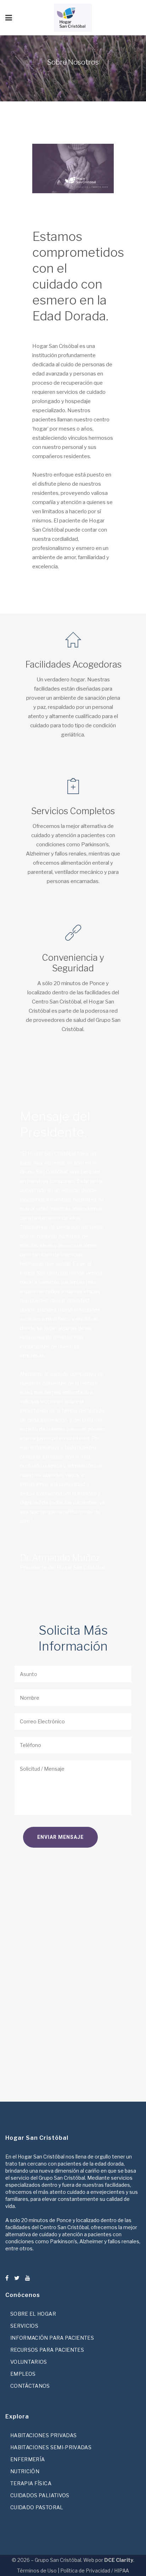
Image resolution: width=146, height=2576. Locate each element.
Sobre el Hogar (33, 2314)
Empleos (23, 2374)
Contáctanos (30, 2386)
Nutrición (25, 2471)
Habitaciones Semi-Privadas (51, 2447)
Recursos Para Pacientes (47, 2350)
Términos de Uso (37, 2571)
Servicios (24, 2326)
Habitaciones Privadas (43, 2435)
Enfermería (28, 2459)
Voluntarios (29, 2362)
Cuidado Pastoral (37, 2507)
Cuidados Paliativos (40, 2495)
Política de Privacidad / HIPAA (95, 2571)
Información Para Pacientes (52, 2338)
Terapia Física (31, 2483)
